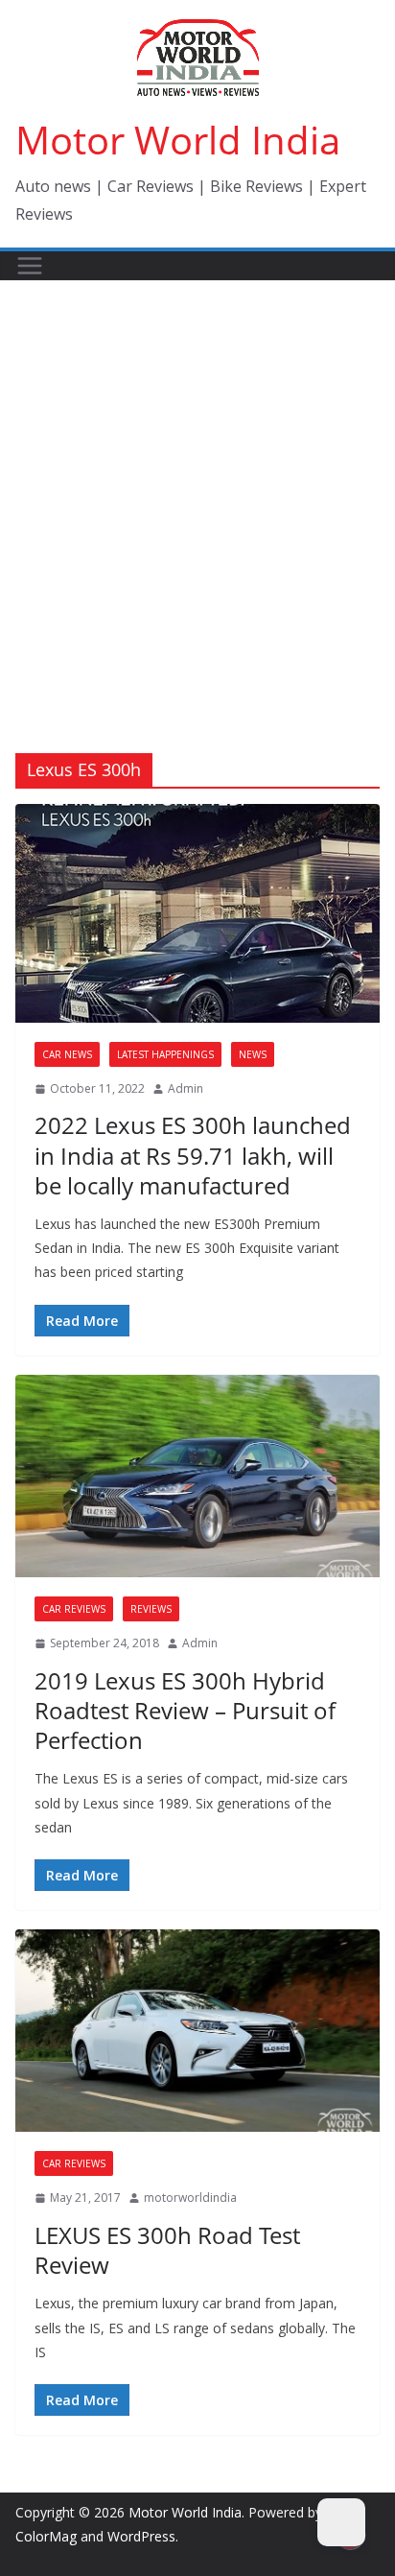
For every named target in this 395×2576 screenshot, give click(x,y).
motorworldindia (190, 2198)
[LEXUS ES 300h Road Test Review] (197, 2031)
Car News (67, 1054)
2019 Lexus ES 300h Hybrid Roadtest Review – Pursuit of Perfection (185, 1710)
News (253, 1054)
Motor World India (178, 140)
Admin (186, 1088)
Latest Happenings (165, 1054)
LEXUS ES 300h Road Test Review (167, 2250)
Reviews (151, 1609)
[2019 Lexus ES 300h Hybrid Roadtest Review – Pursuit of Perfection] (197, 1476)
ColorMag (46, 2536)
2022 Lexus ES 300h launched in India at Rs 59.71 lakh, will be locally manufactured (193, 1155)
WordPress (141, 2536)
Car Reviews (74, 1609)
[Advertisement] (197, 488)
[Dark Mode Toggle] (341, 2522)
